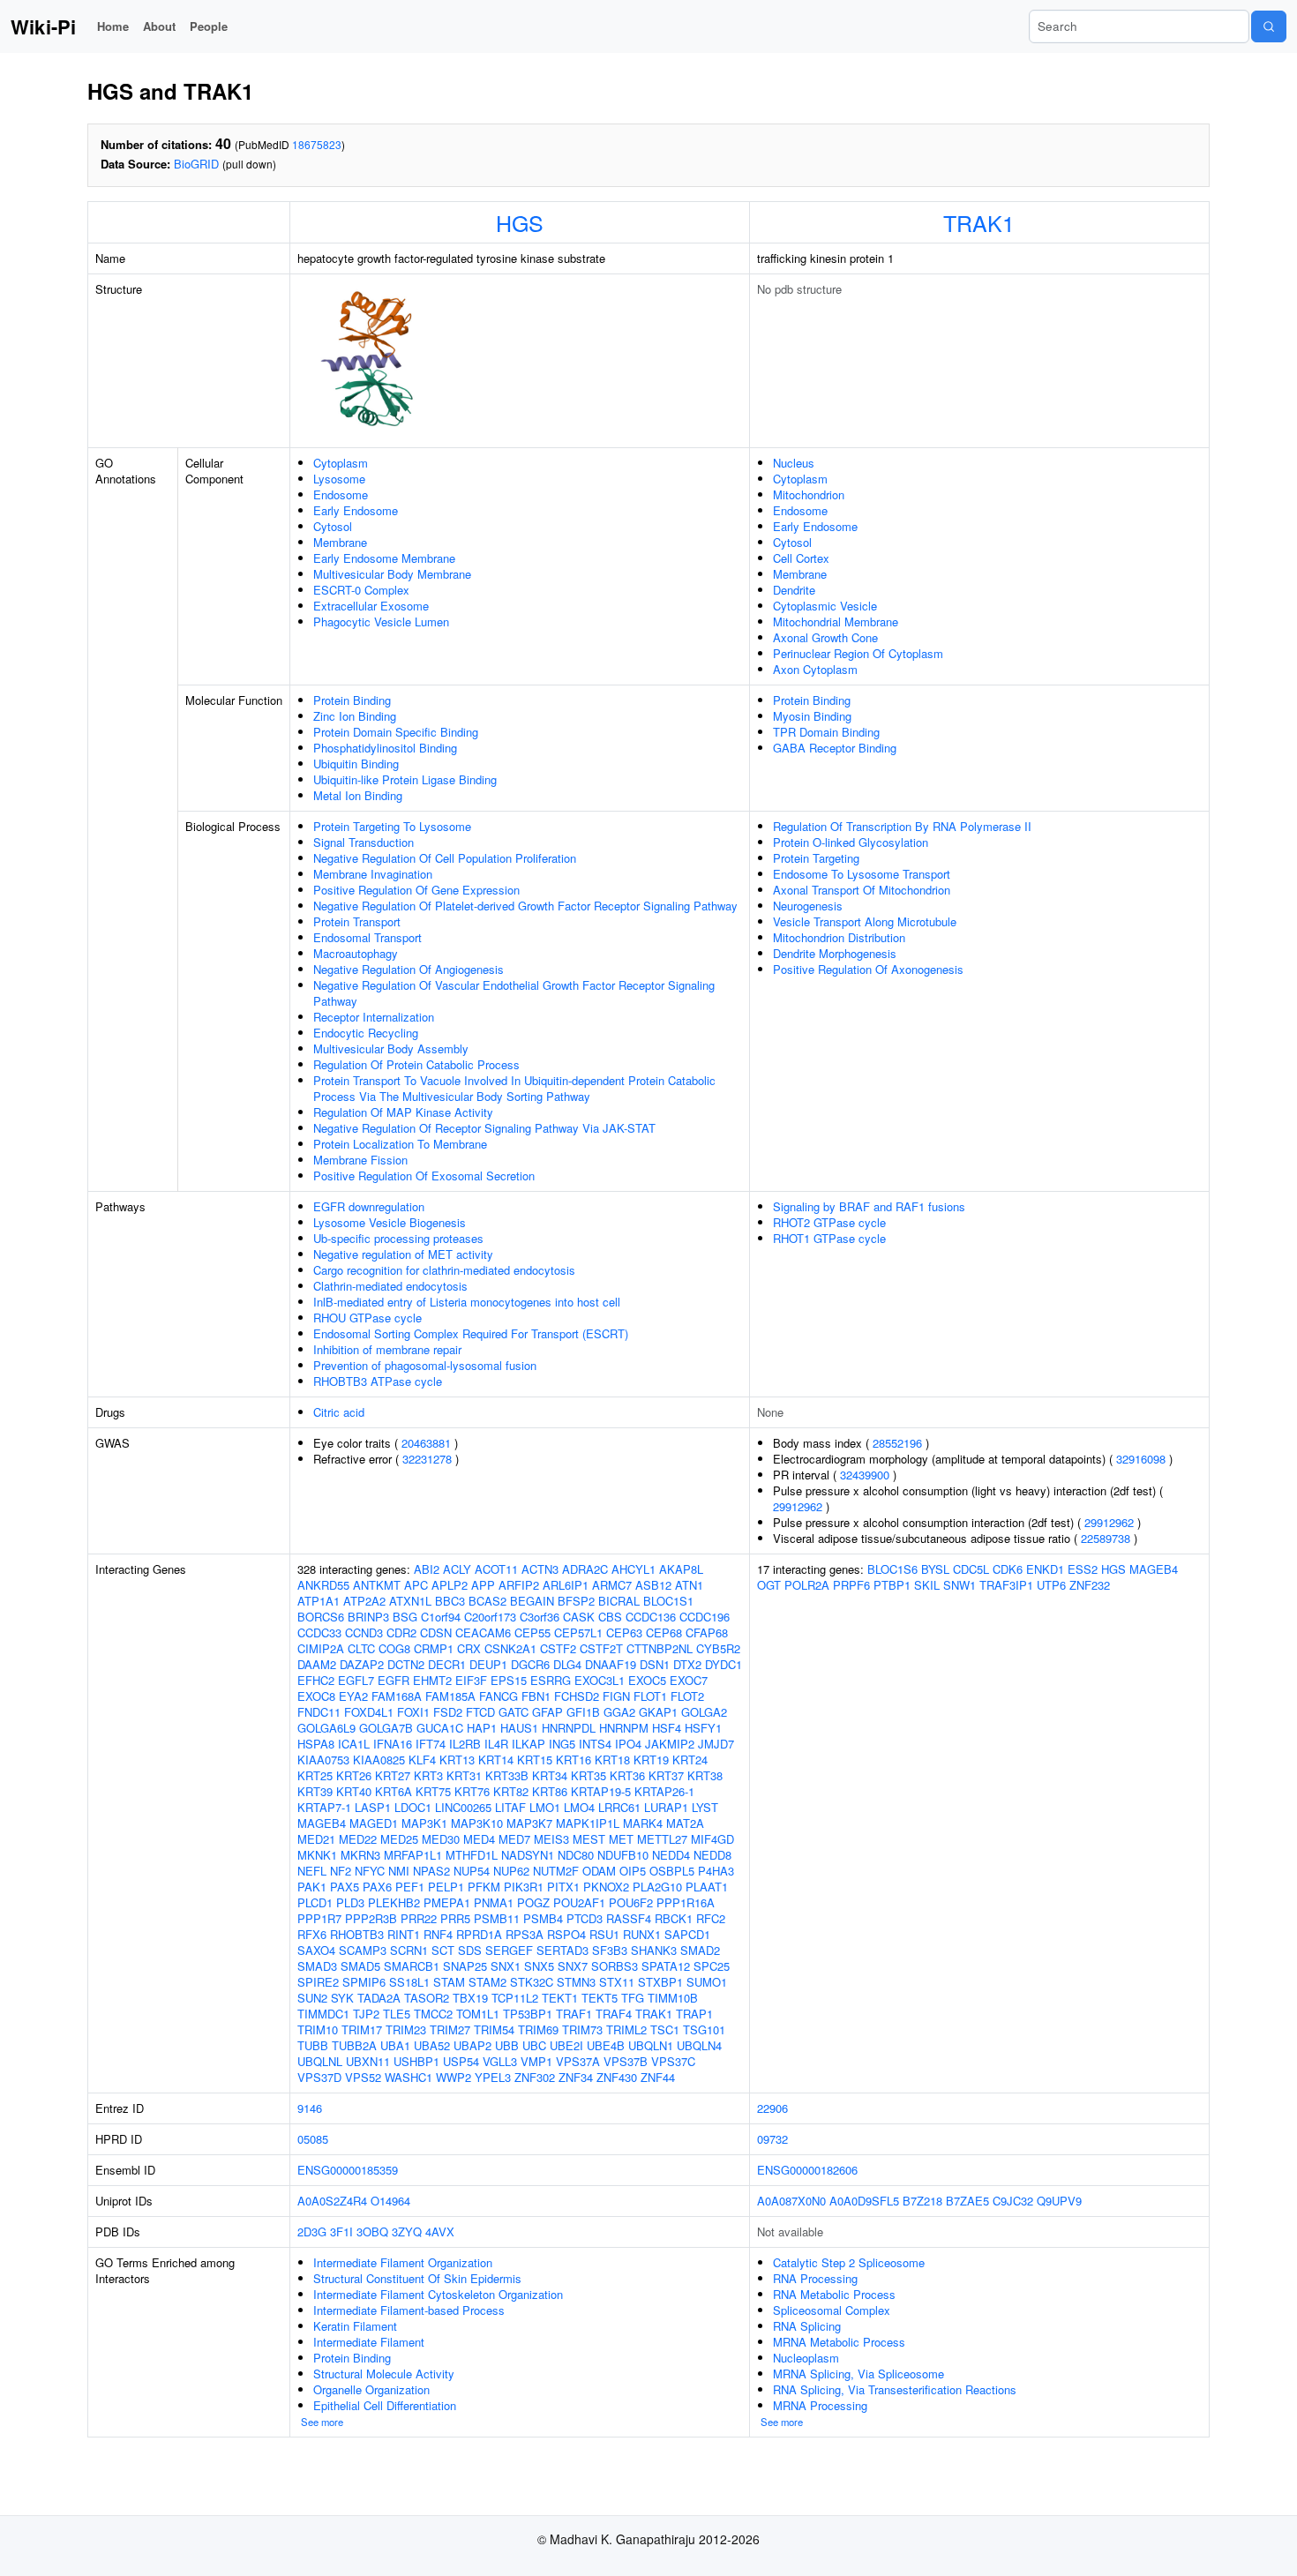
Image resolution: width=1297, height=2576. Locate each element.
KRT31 (464, 1775)
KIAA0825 (379, 1760)
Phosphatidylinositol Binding (385, 748)
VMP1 (536, 2061)
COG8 (394, 1648)
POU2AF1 (579, 1902)
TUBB (313, 2045)
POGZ (533, 1902)
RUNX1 (642, 1934)
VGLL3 (500, 2061)
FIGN (616, 1696)
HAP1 (482, 1728)
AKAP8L (681, 1569)
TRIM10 (318, 2029)
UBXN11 (368, 2061)
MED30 (441, 1839)
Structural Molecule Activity (384, 2374)
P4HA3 (716, 1871)
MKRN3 (360, 1855)
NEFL (312, 1871)
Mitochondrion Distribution (839, 937)
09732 (772, 2139)
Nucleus (794, 463)
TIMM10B (673, 1998)
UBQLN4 (699, 2045)
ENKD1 (1045, 1569)
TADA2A (379, 1998)
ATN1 (689, 1585)
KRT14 (496, 1760)
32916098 (1141, 1459)
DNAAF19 (611, 1664)
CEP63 (624, 1632)
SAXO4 (316, 1950)
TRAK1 (979, 222)
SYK (342, 1998)
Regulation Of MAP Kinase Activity (403, 1112)
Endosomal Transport (367, 937)
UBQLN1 (651, 2045)
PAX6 (377, 1887)
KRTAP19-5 (601, 1791)
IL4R (496, 1744)
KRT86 (550, 1791)
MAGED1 (374, 1823)
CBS (610, 1617)
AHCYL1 (634, 1569)
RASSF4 (629, 1918)
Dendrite (794, 590)
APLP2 (450, 1585)
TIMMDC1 (323, 2014)
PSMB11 (497, 1918)
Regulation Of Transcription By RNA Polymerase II (902, 826)
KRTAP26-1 (664, 1791)
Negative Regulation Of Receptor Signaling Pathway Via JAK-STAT (484, 1128)
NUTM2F (556, 1871)
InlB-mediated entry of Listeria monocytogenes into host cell (467, 1302)
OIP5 (633, 1871)
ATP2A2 (364, 1601)
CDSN (436, 1632)
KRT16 (574, 1760)
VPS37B (626, 2061)
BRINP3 (368, 1617)
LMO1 (545, 1807)
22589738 (1106, 1538)
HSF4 (667, 1728)
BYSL (935, 1569)
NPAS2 (431, 1871)
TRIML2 (626, 2029)
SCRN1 (409, 1950)
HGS (520, 222)
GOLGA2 (704, 1712)
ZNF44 (658, 2077)
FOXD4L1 (369, 1712)
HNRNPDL (569, 1728)
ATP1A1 (319, 1601)
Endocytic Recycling (366, 1033)
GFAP (547, 1712)
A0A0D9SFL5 (864, 2201)
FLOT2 (687, 1696)
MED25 (399, 1839)
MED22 (358, 1839)
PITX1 (563, 1887)
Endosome (341, 494)
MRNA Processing (820, 2405)
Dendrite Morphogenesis (835, 953)
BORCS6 (321, 1617)
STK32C (532, 1982)
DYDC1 (723, 1664)
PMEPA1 (447, 1902)
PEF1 (410, 1887)
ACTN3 (540, 1569)
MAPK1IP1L (588, 1823)
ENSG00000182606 (807, 2170)
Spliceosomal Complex (832, 2310)
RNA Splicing (807, 2326)
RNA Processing (815, 2278)
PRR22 (419, 1918)
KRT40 (354, 1791)
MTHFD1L (472, 1855)
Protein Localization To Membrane (400, 1144)
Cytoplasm (341, 463)
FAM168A (397, 1696)
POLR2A (807, 1585)
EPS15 (509, 1680)
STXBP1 (660, 1982)
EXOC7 (689, 1680)
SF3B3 (610, 1950)
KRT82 (511, 1791)
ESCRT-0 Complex (361, 590)
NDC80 (576, 1855)
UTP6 (1051, 1585)
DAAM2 (317, 1664)
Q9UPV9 (1059, 2201)
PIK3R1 (524, 1887)
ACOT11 (496, 1569)
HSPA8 (316, 1744)
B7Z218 (922, 2201)
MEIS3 (551, 1839)
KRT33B (507, 1775)
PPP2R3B (371, 1918)
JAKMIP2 (670, 1744)
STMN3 (576, 1982)
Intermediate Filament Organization (403, 2262)
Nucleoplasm (806, 2358)
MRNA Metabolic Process (839, 2342)
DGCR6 (530, 1664)
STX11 (617, 1982)
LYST (705, 1807)
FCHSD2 (577, 1696)
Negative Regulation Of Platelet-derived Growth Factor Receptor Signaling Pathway (525, 906)
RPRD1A (479, 1934)
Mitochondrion (809, 494)
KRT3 (428, 1775)
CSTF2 (558, 1648)
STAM (449, 1982)
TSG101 (704, 2029)
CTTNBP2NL (660, 1648)
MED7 (514, 1839)
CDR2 (401, 1632)
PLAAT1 (707, 1887)
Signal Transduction (364, 842)
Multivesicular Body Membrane (392, 574)
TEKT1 (560, 1998)
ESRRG (551, 1680)
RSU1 (604, 1934)
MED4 (479, 1839)
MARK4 (643, 1823)
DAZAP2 (362, 1664)
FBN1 (536, 1696)
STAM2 (487, 1982)
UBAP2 (472, 2045)
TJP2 (366, 2014)
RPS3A (525, 1934)
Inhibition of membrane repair (387, 1349)
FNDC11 (319, 1712)
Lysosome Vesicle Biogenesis (390, 1222)
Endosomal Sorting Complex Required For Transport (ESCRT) (471, 1333)
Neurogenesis (808, 906)
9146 (310, 2108)
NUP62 (511, 1871)
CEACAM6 (483, 1632)
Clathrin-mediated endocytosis (390, 1286)
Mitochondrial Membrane (836, 622)
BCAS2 (487, 1601)
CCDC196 (705, 1617)
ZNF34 (576, 2077)
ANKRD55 (323, 1585)
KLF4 (422, 1760)
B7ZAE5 (967, 2201)
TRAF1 (574, 2014)
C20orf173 (490, 1617)
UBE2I (566, 2045)
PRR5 (455, 1918)
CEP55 (532, 1632)
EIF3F (471, 1680)
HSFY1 (703, 1728)
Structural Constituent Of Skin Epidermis (417, 2278)
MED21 (316, 1839)
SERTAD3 (562, 1950)
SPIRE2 (318, 1982)
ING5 (562, 1744)
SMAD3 (317, 1966)
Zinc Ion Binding (355, 716)
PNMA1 (494, 1902)
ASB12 (653, 1585)
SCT (443, 1950)
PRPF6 (851, 1585)
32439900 (865, 1475)
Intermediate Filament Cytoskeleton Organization (438, 2294)
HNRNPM (624, 1728)
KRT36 (627, 1775)
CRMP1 (434, 1648)
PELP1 (446, 1887)
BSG (405, 1617)
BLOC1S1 (668, 1601)
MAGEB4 (322, 1823)
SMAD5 (360, 1966)
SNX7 (573, 1966)
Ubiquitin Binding (356, 764)
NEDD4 (671, 1855)
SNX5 (539, 1966)
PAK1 (312, 1887)
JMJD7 (716, 1744)
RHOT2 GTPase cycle (829, 1222)
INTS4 (595, 1744)
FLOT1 (650, 1696)
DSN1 (655, 1664)
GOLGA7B (386, 1728)
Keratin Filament (355, 2326)
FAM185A (450, 1696)
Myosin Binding (812, 716)
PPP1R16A (686, 1902)
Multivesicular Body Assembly (391, 1048)
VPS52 (363, 2077)
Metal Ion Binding (358, 795)
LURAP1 (666, 1807)
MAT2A (685, 1823)
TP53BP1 (528, 2014)
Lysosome (339, 479)
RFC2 (711, 1918)
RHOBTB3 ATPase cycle (378, 1381)
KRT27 (393, 1775)
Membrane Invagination (373, 874)
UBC (534, 2045)
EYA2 (353, 1696)
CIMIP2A (321, 1648)
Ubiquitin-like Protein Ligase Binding (405, 779)
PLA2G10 (657, 1887)
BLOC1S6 (892, 1569)
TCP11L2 (515, 1998)
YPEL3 (493, 2077)
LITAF (510, 1807)
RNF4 (438, 1934)
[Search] (1269, 26)
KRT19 (651, 1760)
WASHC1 (409, 2077)
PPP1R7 (319, 1918)
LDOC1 (413, 1807)
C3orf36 (540, 1617)
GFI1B (583, 1712)
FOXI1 (413, 1712)
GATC (514, 1712)
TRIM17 (362, 2029)
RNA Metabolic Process (834, 2294)
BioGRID (196, 164)
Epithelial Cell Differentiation (385, 2405)
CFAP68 (707, 1632)
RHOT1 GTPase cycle (829, 1238)
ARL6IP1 (566, 1585)
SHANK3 (654, 1950)
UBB (507, 2045)
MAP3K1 (424, 1823)
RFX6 (312, 1934)
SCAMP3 (363, 1950)
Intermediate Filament (369, 2342)
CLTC (361, 1648)
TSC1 (665, 2029)
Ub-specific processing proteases (398, 1238)
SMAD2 (700, 1950)
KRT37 (666, 1775)
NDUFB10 (623, 1855)
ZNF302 (535, 2077)
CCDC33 (319, 1632)
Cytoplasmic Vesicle (825, 606)
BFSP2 (576, 1601)
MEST (589, 1839)
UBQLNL (320, 2061)
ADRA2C (585, 1569)
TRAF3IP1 (1006, 1585)
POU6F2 (631, 1902)
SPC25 (712, 1966)
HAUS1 (519, 1728)
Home (113, 26)
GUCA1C (440, 1728)
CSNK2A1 (510, 1648)
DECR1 (447, 1664)
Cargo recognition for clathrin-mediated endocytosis (444, 1270)
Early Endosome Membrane (384, 558)
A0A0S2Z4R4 (332, 2201)
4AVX (440, 2232)
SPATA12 (666, 1966)
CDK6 (1008, 1569)
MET (621, 1839)
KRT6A (394, 1791)
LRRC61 (619, 1807)
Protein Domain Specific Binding (396, 732)
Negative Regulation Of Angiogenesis (409, 969)
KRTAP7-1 (324, 1807)
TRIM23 (406, 2029)
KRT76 (472, 1791)
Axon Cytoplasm (815, 669)
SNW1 (960, 1585)
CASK (579, 1617)
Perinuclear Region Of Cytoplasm (858, 653)
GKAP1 (658, 1712)
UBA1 (395, 2045)
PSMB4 (543, 1918)
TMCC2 (433, 2014)
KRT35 (589, 1775)
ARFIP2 (519, 1585)
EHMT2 (432, 1680)
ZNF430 (617, 2077)
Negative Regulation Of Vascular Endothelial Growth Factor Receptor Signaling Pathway (514, 993)
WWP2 (454, 2077)
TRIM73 (582, 2029)
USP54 (461, 2061)
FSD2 (448, 1712)
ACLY (457, 1569)
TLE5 (397, 2014)
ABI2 (427, 1569)
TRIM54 (494, 2029)
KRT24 (690, 1760)
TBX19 (470, 1998)
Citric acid (339, 1412)
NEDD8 (712, 1855)
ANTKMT (377, 1585)
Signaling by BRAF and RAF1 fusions (869, 1206)
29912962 (798, 1506)
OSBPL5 (672, 1871)
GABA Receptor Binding (835, 748)
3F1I (341, 2232)
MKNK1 (317, 1855)
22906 (772, 2108)
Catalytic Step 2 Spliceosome (849, 2262)
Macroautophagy (356, 953)
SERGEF (509, 1950)
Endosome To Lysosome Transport (862, 874)
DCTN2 (406, 1664)
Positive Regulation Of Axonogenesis (868, 969)
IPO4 (628, 1744)
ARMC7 (612, 1585)
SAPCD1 (687, 1934)
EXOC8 (316, 1696)
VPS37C (673, 2061)
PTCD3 (585, 1918)
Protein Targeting (816, 858)
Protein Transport (357, 921)
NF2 (341, 1871)
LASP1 (373, 1807)
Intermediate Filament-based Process (409, 2310)
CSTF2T (601, 1648)
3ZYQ (407, 2232)
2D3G (312, 2232)
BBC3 (450, 1601)
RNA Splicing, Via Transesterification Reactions (895, 2389)
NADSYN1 (528, 1855)
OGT (769, 1585)
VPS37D (319, 2077)
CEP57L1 (578, 1632)
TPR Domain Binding (826, 732)
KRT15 (535, 1760)
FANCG (499, 1696)
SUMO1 (707, 1982)
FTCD (480, 1712)
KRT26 (354, 1775)
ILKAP (529, 1744)
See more (322, 2422)
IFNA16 (393, 1744)
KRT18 (612, 1760)
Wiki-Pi (43, 26)
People (209, 26)
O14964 (390, 2201)
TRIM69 (538, 2029)
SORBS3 (615, 1966)
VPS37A (578, 2061)
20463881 (426, 1443)
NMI (399, 1871)
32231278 (427, 1459)
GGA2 (619, 1712)
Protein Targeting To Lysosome (392, 826)
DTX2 (687, 1664)
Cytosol (333, 526)
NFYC (370, 1871)
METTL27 (662, 1839)
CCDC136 (651, 1617)
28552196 (897, 1443)
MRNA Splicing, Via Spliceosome (858, 2374)
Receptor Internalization (374, 1017)
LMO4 (579, 1807)
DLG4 (567, 1664)
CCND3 (364, 1632)
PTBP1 (892, 1585)
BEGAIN (532, 1601)
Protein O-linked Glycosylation (851, 842)
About (159, 26)
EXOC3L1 (600, 1680)
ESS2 (1083, 1569)
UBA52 (432, 2045)
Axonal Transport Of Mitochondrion (862, 890)
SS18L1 (409, 1982)
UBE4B (606, 2045)
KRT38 (705, 1775)
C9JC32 (1013, 2201)
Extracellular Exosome (371, 606)
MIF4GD (712, 1839)
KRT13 (457, 1760)
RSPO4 (566, 1934)
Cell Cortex (801, 558)
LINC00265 (463, 1807)
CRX (469, 1648)
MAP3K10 (477, 1823)
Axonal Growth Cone (825, 637)
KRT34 (550, 1775)
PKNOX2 (606, 1887)
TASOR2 (427, 1998)
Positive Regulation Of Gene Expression (416, 890)
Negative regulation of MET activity (403, 1254)
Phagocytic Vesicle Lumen (381, 622)
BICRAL (619, 1601)
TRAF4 (614, 2014)
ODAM (599, 1871)
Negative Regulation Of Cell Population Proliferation (445, 858)
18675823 (317, 144)
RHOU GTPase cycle (367, 1318)
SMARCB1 (412, 1966)
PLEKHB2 (394, 1902)
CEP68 (664, 1632)
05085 (313, 2139)
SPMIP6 (364, 1982)
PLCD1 (315, 1902)
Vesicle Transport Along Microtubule (865, 921)
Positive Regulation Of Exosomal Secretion (424, 1176)
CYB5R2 (718, 1648)
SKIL (927, 1585)
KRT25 (315, 1775)
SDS (470, 1950)
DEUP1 (488, 1664)
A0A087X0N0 (791, 2201)
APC (416, 1585)
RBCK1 (674, 1918)
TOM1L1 (478, 2014)
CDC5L (971, 1569)
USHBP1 (416, 2061)
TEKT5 (600, 1998)
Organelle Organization (371, 2389)
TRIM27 (450, 2029)
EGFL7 (356, 1680)
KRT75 (433, 1791)
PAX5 (345, 1887)
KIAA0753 (323, 1760)
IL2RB (465, 1744)
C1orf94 (441, 1617)
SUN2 (312, 1998)
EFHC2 (316, 1680)
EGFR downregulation (369, 1206)
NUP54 (472, 1871)
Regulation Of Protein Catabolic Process (416, 1064)
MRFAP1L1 (413, 1855)
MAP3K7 (529, 1823)
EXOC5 (647, 1680)
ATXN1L (410, 1601)
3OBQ (372, 2232)
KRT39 (315, 1791)
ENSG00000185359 (348, 2170)
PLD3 (350, 1902)
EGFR (394, 1680)
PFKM (484, 1887)
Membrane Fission (360, 1160)
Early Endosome (356, 510)
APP (483, 1585)
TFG (633, 1998)
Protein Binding (352, 700)
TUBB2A (354, 2045)
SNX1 (506, 1966)
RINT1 (404, 1934)
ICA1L (354, 1744)
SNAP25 (465, 1966)
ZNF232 (1090, 1585)
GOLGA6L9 (326, 1728)
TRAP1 (694, 2014)
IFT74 (431, 1744)
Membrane (340, 542)
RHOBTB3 (357, 1934)
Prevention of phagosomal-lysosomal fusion (425, 1365)
